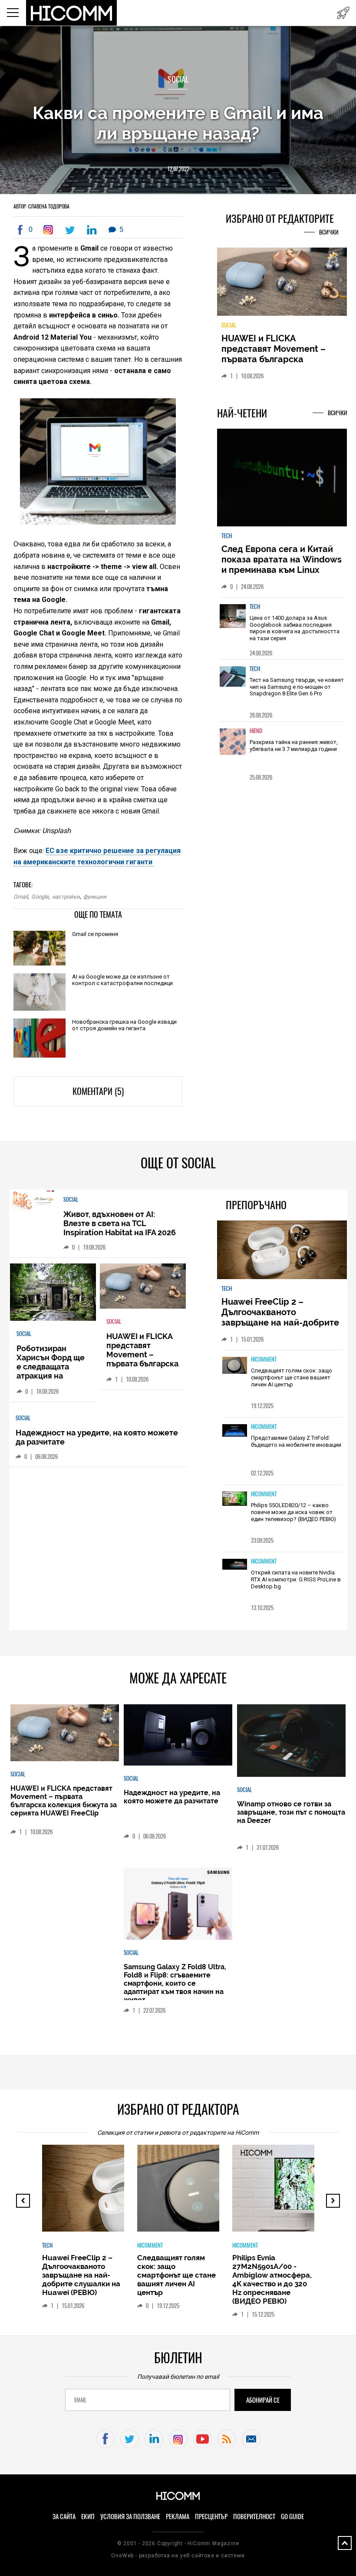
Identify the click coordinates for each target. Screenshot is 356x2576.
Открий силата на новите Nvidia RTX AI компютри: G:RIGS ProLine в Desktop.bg (296, 1579)
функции (95, 897)
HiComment (264, 1359)
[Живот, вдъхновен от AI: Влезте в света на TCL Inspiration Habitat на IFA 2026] (32, 1201)
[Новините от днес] (343, 13)
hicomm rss (227, 2439)
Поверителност (254, 2516)
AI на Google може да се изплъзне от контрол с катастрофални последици (122, 980)
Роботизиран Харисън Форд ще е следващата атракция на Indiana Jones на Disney (51, 1371)
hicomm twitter (130, 2439)
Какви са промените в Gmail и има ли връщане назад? (178, 123)
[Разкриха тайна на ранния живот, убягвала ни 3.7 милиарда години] (233, 746)
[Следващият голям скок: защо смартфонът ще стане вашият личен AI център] (235, 1366)
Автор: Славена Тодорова (41, 206)
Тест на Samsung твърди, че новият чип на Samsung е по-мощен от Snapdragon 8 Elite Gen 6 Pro (297, 687)
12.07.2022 (178, 169)
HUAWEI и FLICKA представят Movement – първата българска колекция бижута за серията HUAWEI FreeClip (276, 359)
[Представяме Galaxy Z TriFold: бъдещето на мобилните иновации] (235, 1431)
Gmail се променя (95, 934)
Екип (88, 2516)
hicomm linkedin (154, 2439)
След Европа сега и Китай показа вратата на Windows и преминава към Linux (282, 559)
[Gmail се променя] (40, 949)
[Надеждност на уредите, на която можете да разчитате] (178, 1735)
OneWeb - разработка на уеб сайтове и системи (178, 2556)
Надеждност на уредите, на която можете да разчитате (172, 1797)
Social (178, 79)
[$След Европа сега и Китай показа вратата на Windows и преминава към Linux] (282, 478)
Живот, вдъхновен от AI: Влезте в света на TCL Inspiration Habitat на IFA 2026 (120, 1223)
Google (40, 897)
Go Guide (292, 2516)
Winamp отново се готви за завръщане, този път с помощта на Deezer (291, 1812)
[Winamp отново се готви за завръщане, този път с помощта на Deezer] (291, 1741)
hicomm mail (251, 2439)
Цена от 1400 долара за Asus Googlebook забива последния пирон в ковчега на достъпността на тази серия (295, 628)
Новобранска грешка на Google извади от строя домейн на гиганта (124, 1025)
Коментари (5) (98, 1091)
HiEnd (256, 731)
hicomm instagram (178, 2439)
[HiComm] (72, 13)
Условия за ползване (130, 2516)
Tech (227, 536)
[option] (282, 628)
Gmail (21, 897)
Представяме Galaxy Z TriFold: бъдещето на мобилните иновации (296, 1441)
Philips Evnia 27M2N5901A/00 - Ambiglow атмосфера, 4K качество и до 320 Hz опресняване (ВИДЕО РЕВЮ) (272, 2279)
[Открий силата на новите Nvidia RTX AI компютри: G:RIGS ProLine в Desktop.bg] (235, 1565)
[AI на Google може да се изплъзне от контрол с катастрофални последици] (40, 993)
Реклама (178, 2516)
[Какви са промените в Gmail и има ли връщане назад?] (50, 230)
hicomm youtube (203, 2439)
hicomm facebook (105, 2439)
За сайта (64, 2516)
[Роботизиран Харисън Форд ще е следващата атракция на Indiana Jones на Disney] (53, 1293)
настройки (66, 897)
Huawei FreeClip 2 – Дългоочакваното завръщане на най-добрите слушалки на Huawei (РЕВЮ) (282, 1317)
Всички (329, 232)
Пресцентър (211, 2516)
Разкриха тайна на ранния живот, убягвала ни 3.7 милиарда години (294, 746)
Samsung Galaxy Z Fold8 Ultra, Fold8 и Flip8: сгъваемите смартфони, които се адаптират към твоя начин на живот (175, 1983)
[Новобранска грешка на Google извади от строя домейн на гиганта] (40, 1039)
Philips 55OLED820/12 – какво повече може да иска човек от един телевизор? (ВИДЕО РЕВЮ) (293, 1512)
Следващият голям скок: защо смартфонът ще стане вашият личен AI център (292, 1377)
